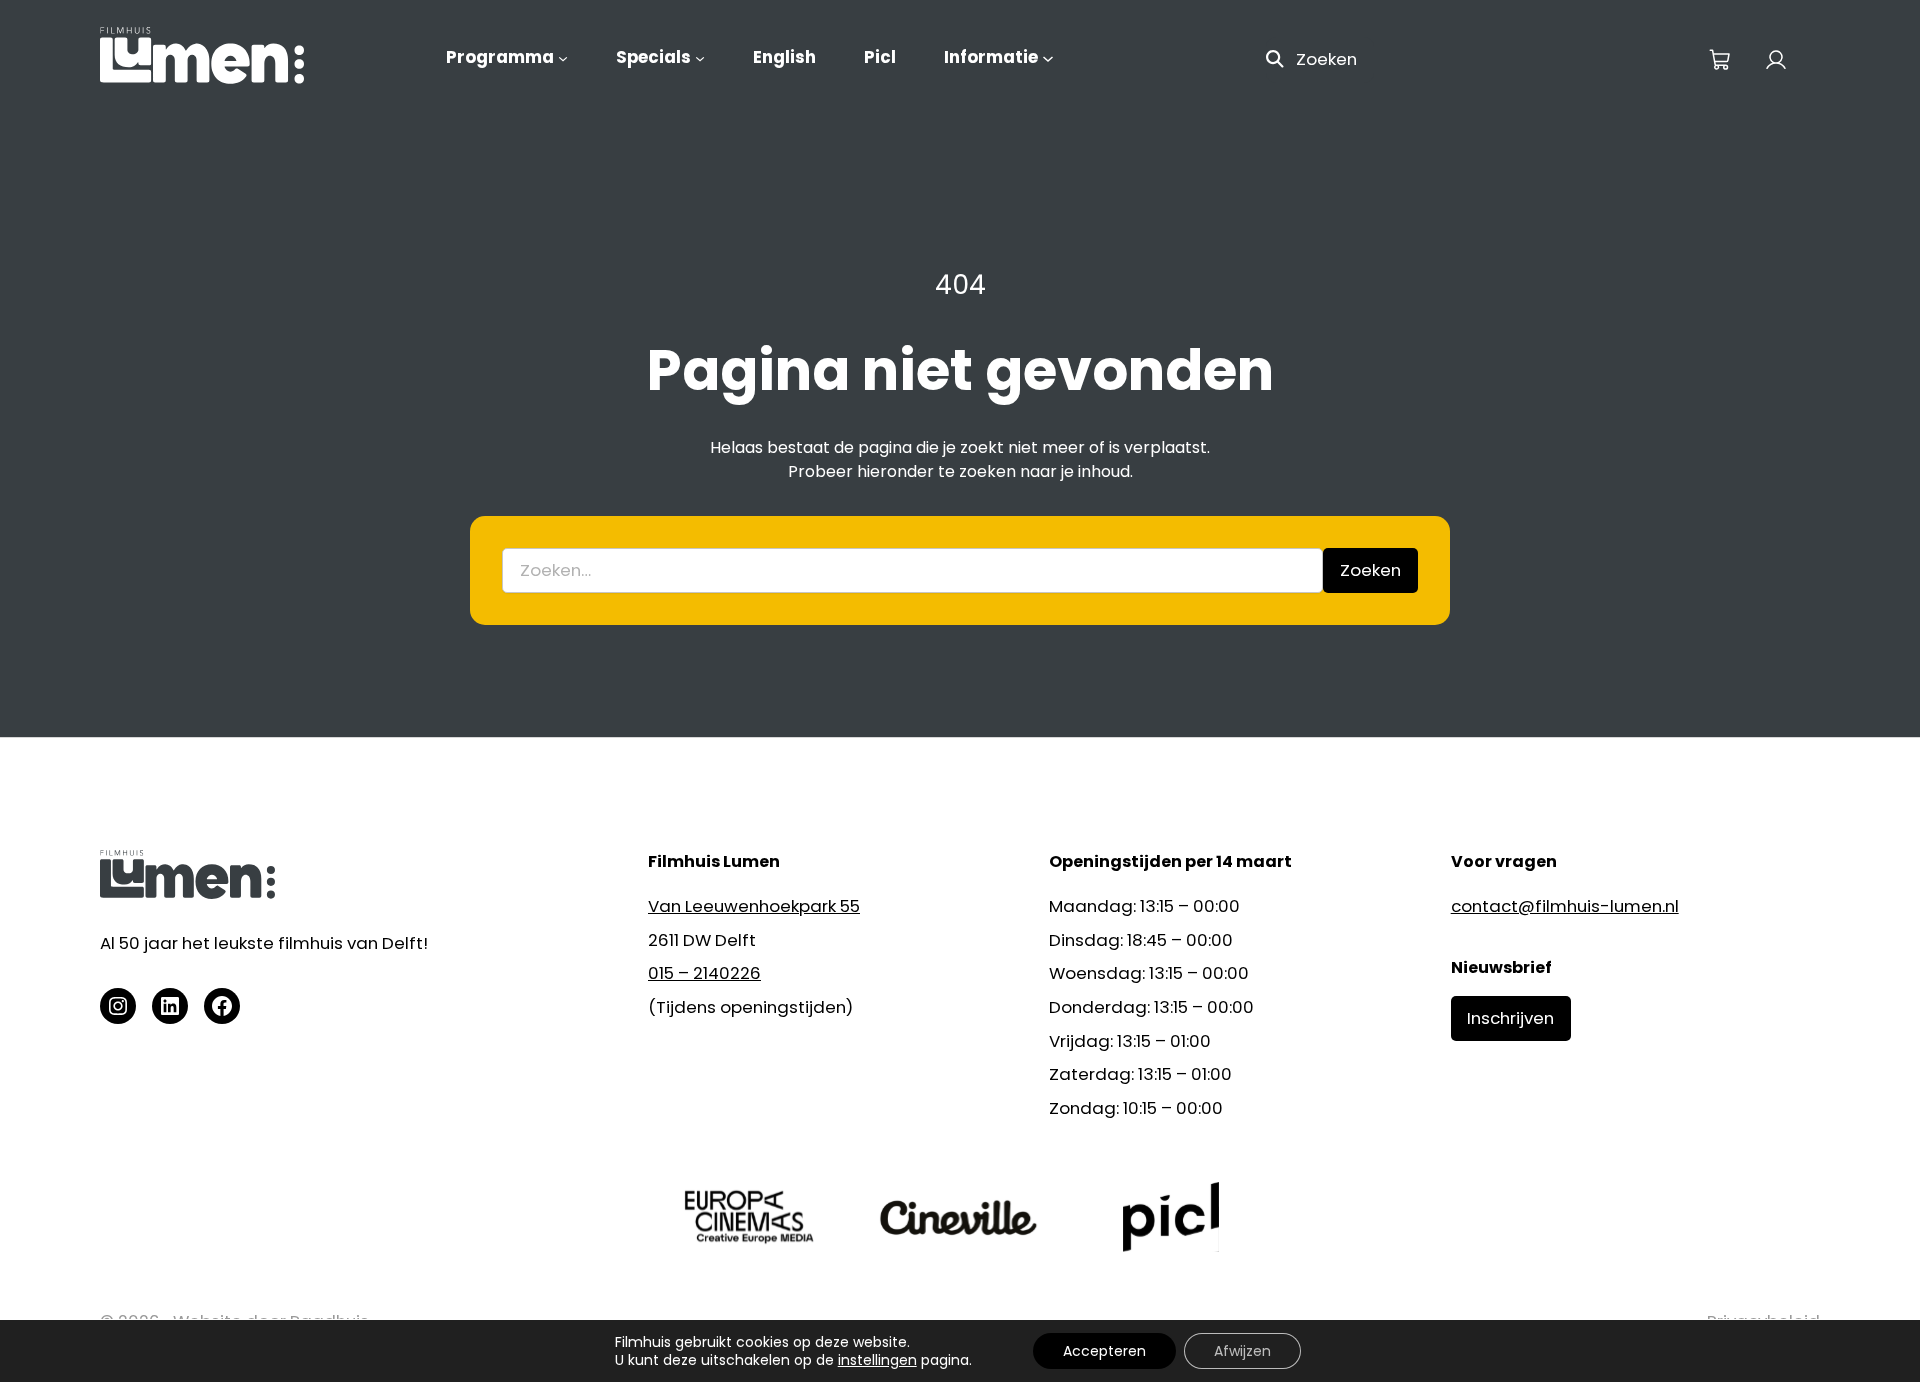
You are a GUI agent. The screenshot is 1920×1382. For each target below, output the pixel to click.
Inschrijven (1510, 1018)
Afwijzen (1242, 1351)
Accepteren (1104, 1351)
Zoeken (1326, 59)
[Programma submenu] (563, 58)
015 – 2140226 (704, 973)
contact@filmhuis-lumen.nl (1565, 906)
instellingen (877, 1360)
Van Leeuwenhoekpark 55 (754, 906)
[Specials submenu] (700, 58)
